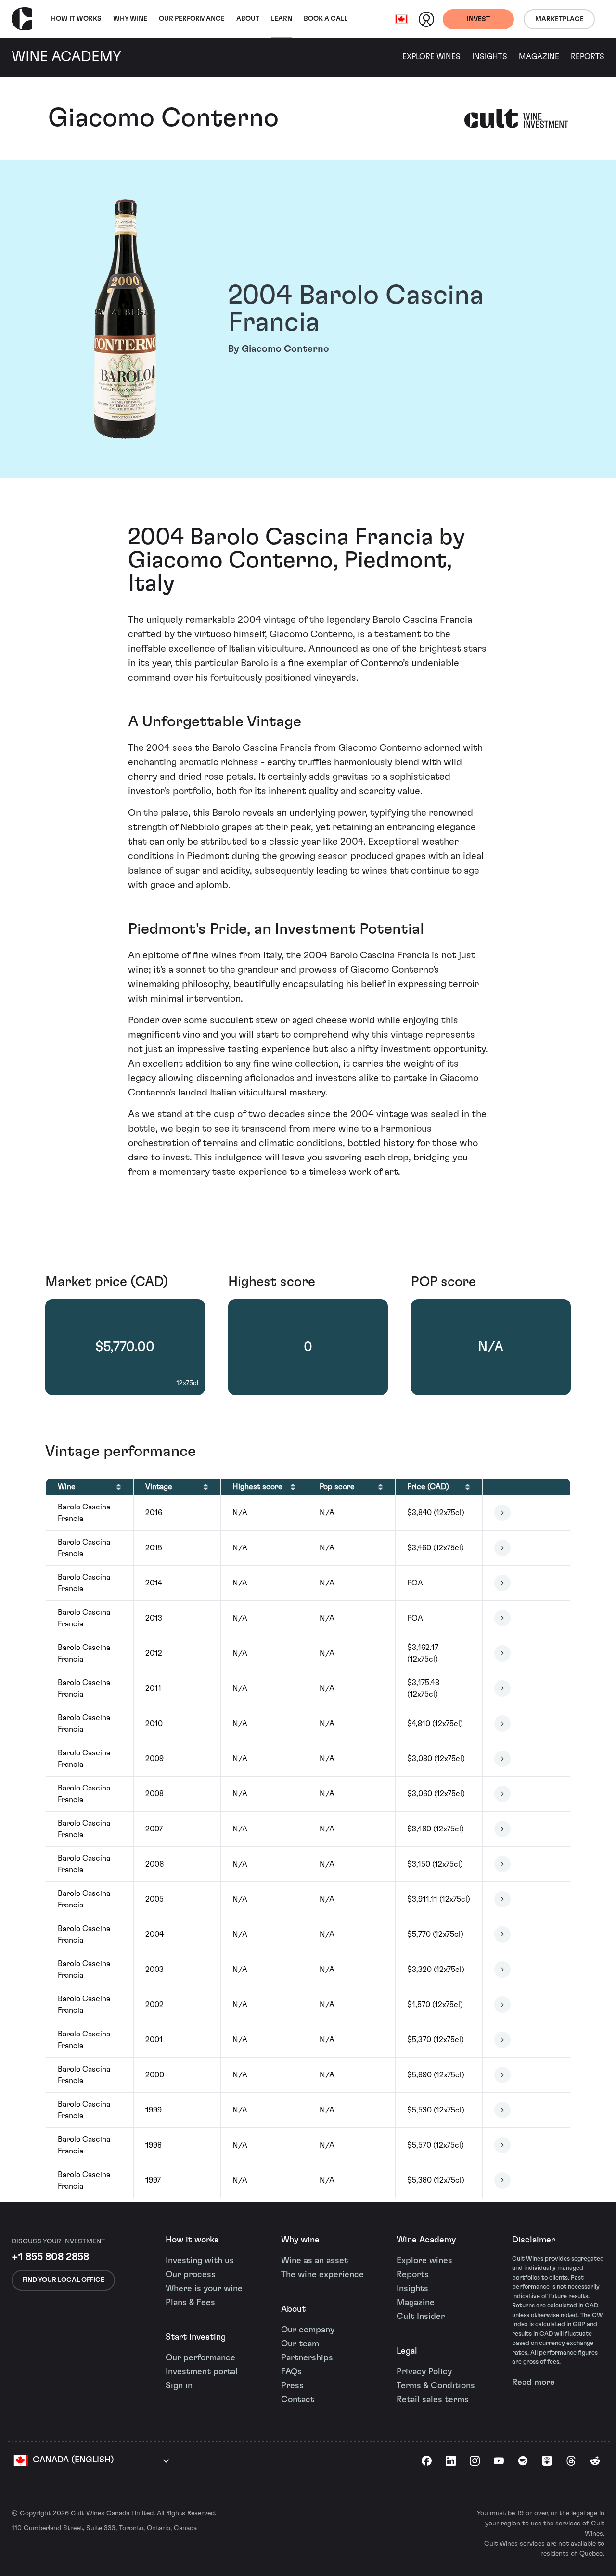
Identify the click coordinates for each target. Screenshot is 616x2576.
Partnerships (307, 2358)
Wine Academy (426, 2240)
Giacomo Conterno (163, 118)
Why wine (130, 19)
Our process (191, 2275)
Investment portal (202, 2372)
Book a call (326, 19)
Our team (300, 2344)
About (248, 19)
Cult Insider (421, 2317)
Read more (533, 2383)
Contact (298, 2400)
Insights (490, 57)
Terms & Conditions (436, 2386)
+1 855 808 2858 (50, 2257)
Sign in (179, 2386)
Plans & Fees (190, 2303)
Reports (588, 57)
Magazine (539, 57)
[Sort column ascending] (119, 1487)
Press (292, 2386)
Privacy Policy (424, 2372)
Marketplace (559, 19)
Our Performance (192, 19)
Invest (478, 19)
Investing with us (200, 2261)
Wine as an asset (314, 2261)
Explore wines (424, 2261)
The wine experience (322, 2275)
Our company (308, 2330)
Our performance (200, 2358)
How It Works (76, 19)
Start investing (196, 2337)
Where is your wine (204, 2289)
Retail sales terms (433, 2400)
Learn (282, 19)
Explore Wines (431, 57)
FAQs (291, 2372)
